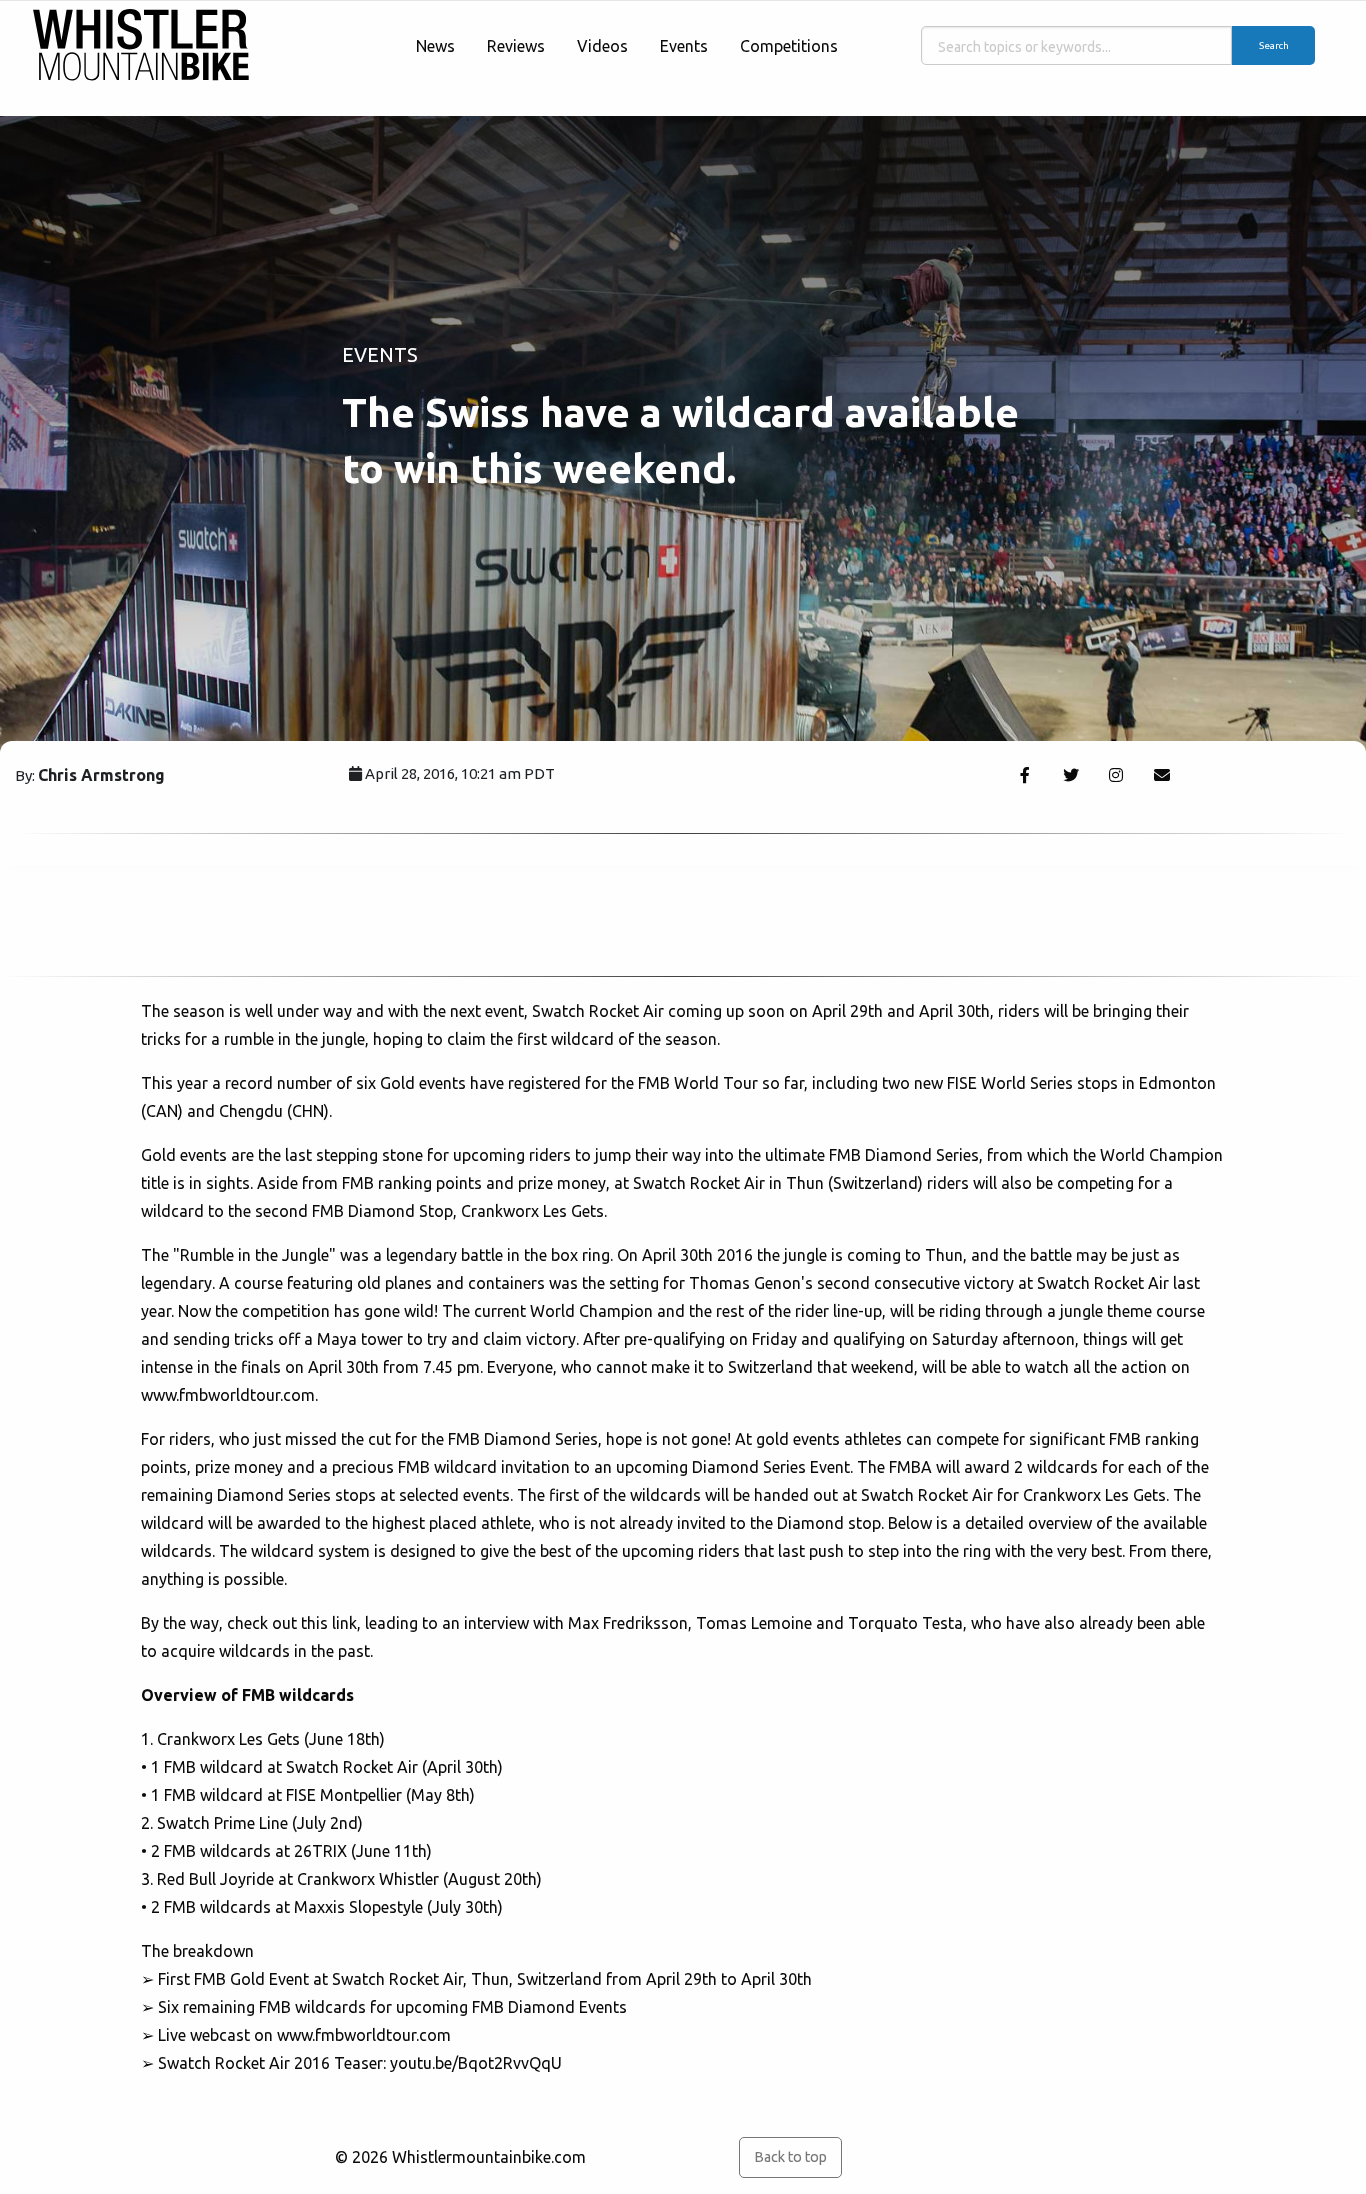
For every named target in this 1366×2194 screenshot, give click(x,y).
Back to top (790, 2157)
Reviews (516, 46)
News (435, 46)
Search (1274, 45)
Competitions (789, 46)
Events (684, 46)
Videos (602, 46)
